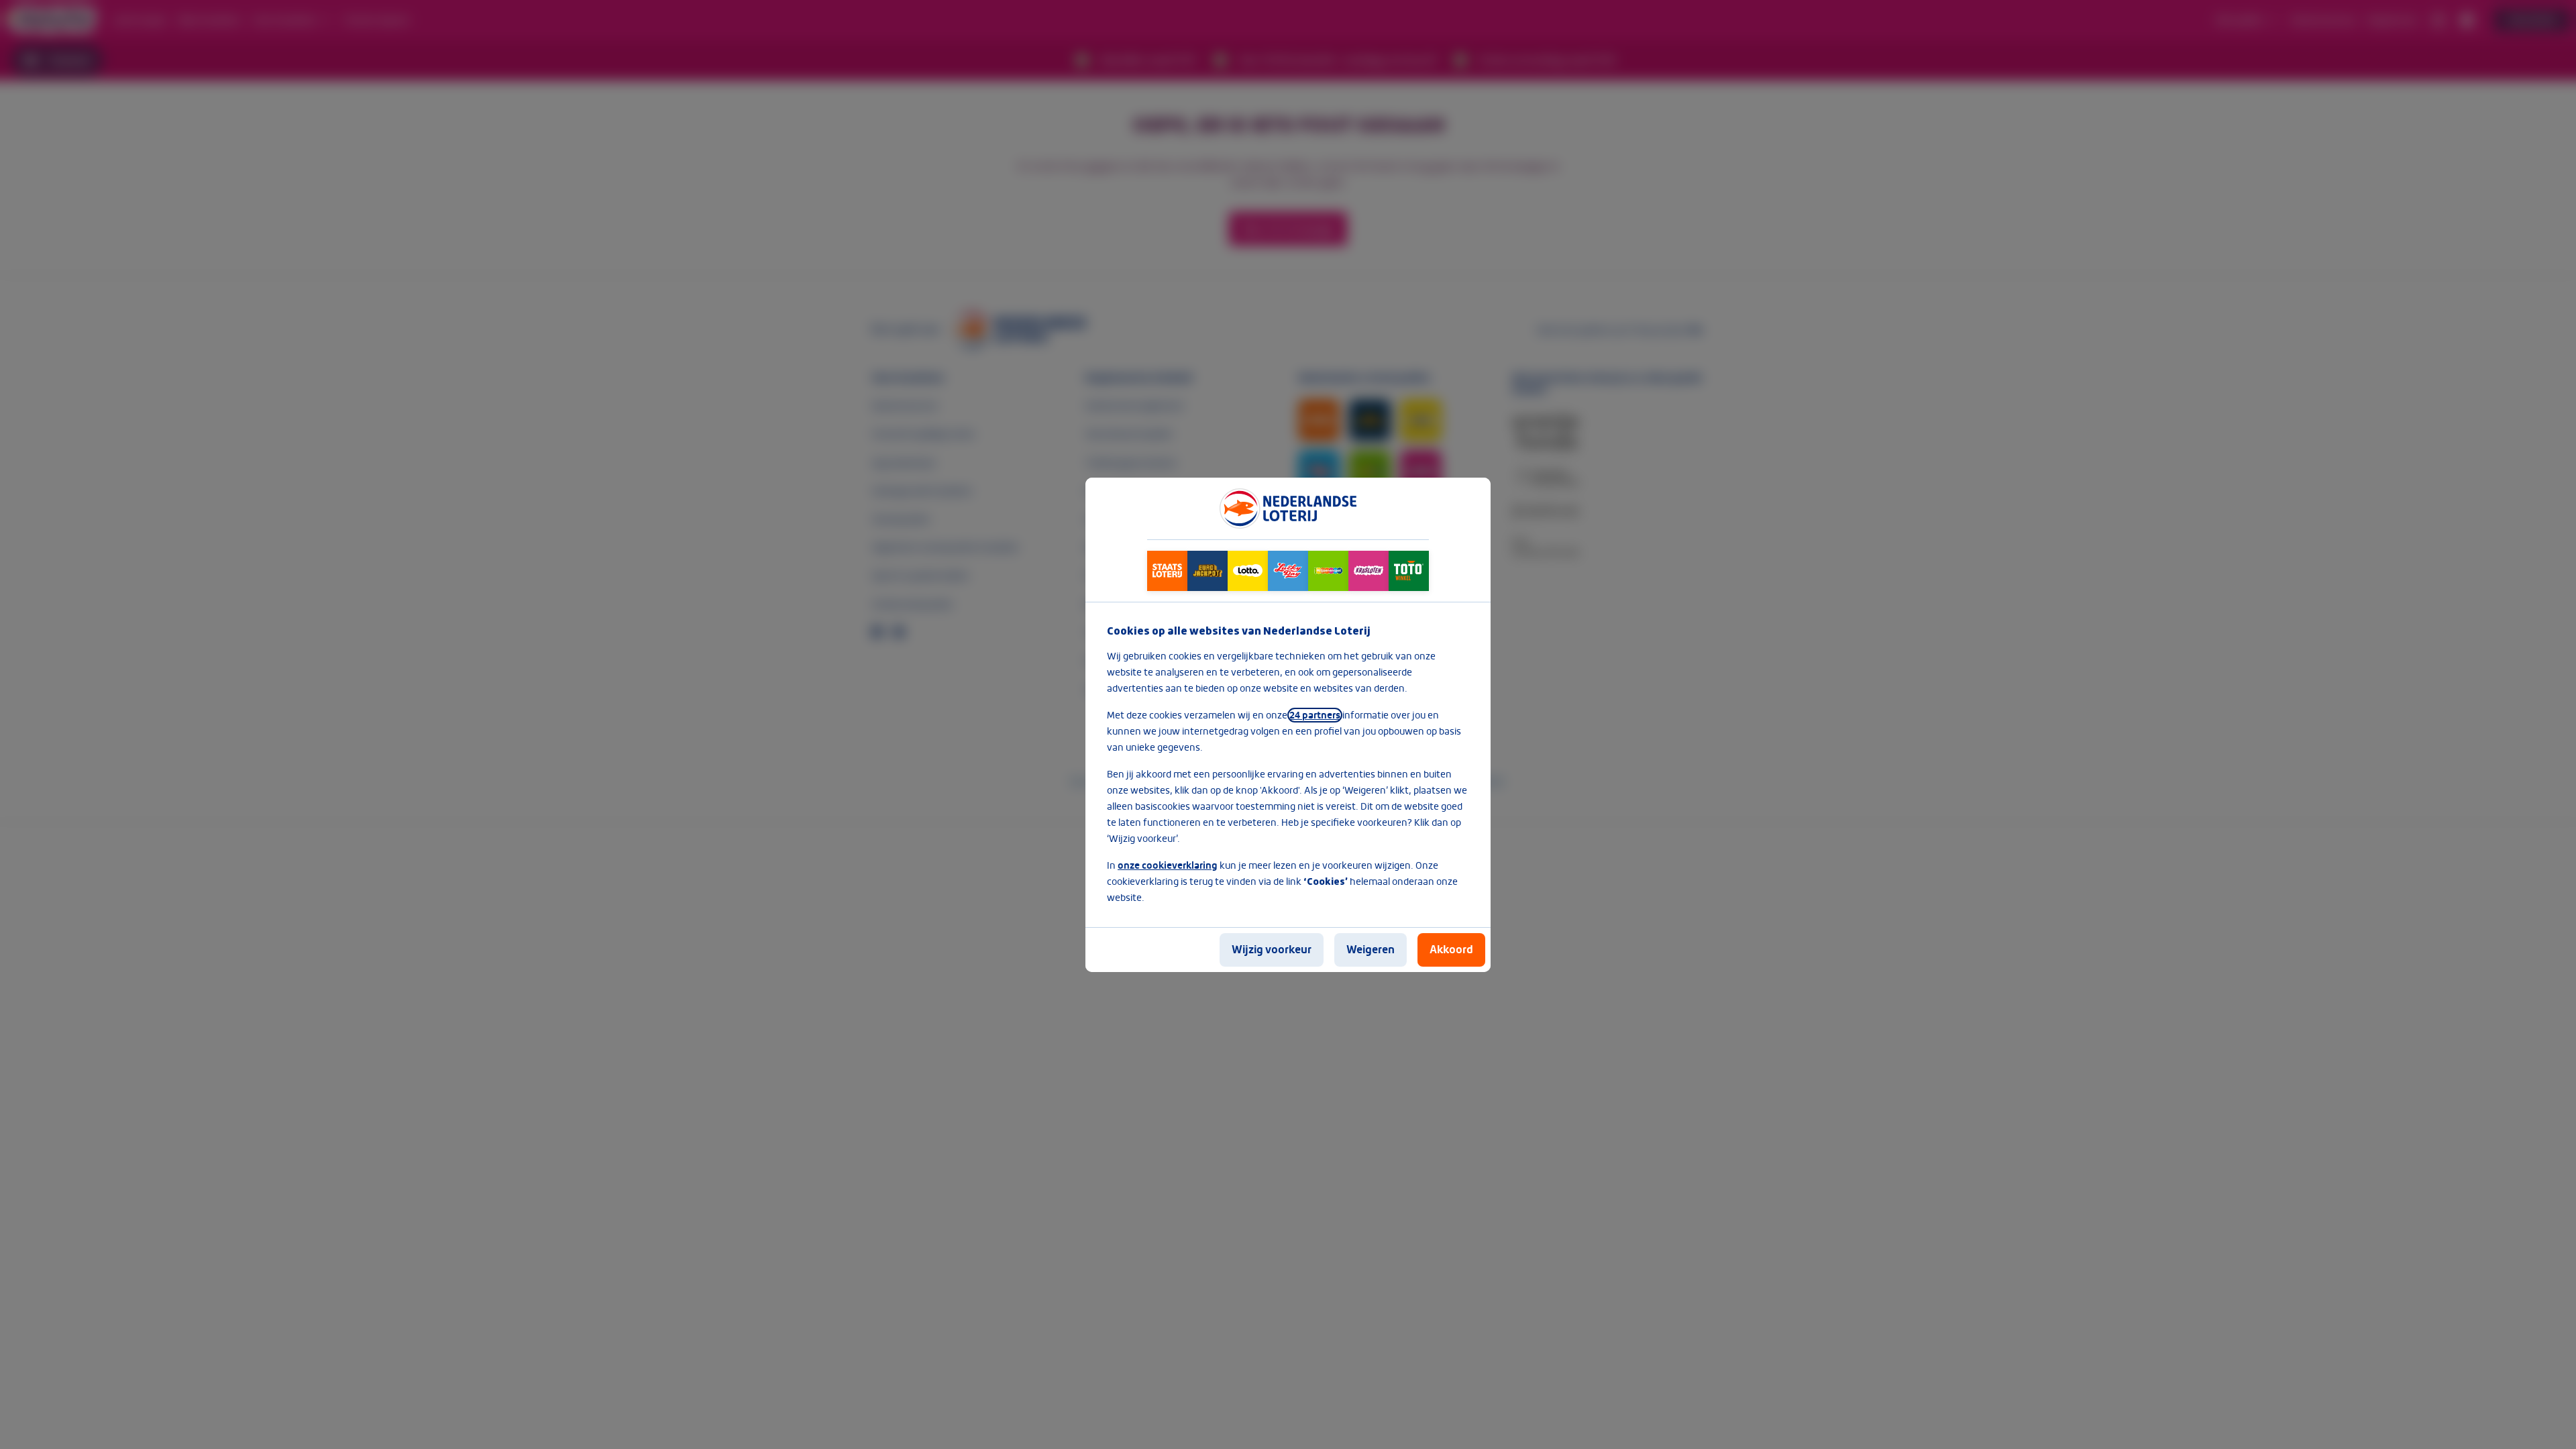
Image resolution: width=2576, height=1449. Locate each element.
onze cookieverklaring (1168, 865)
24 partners (1315, 715)
